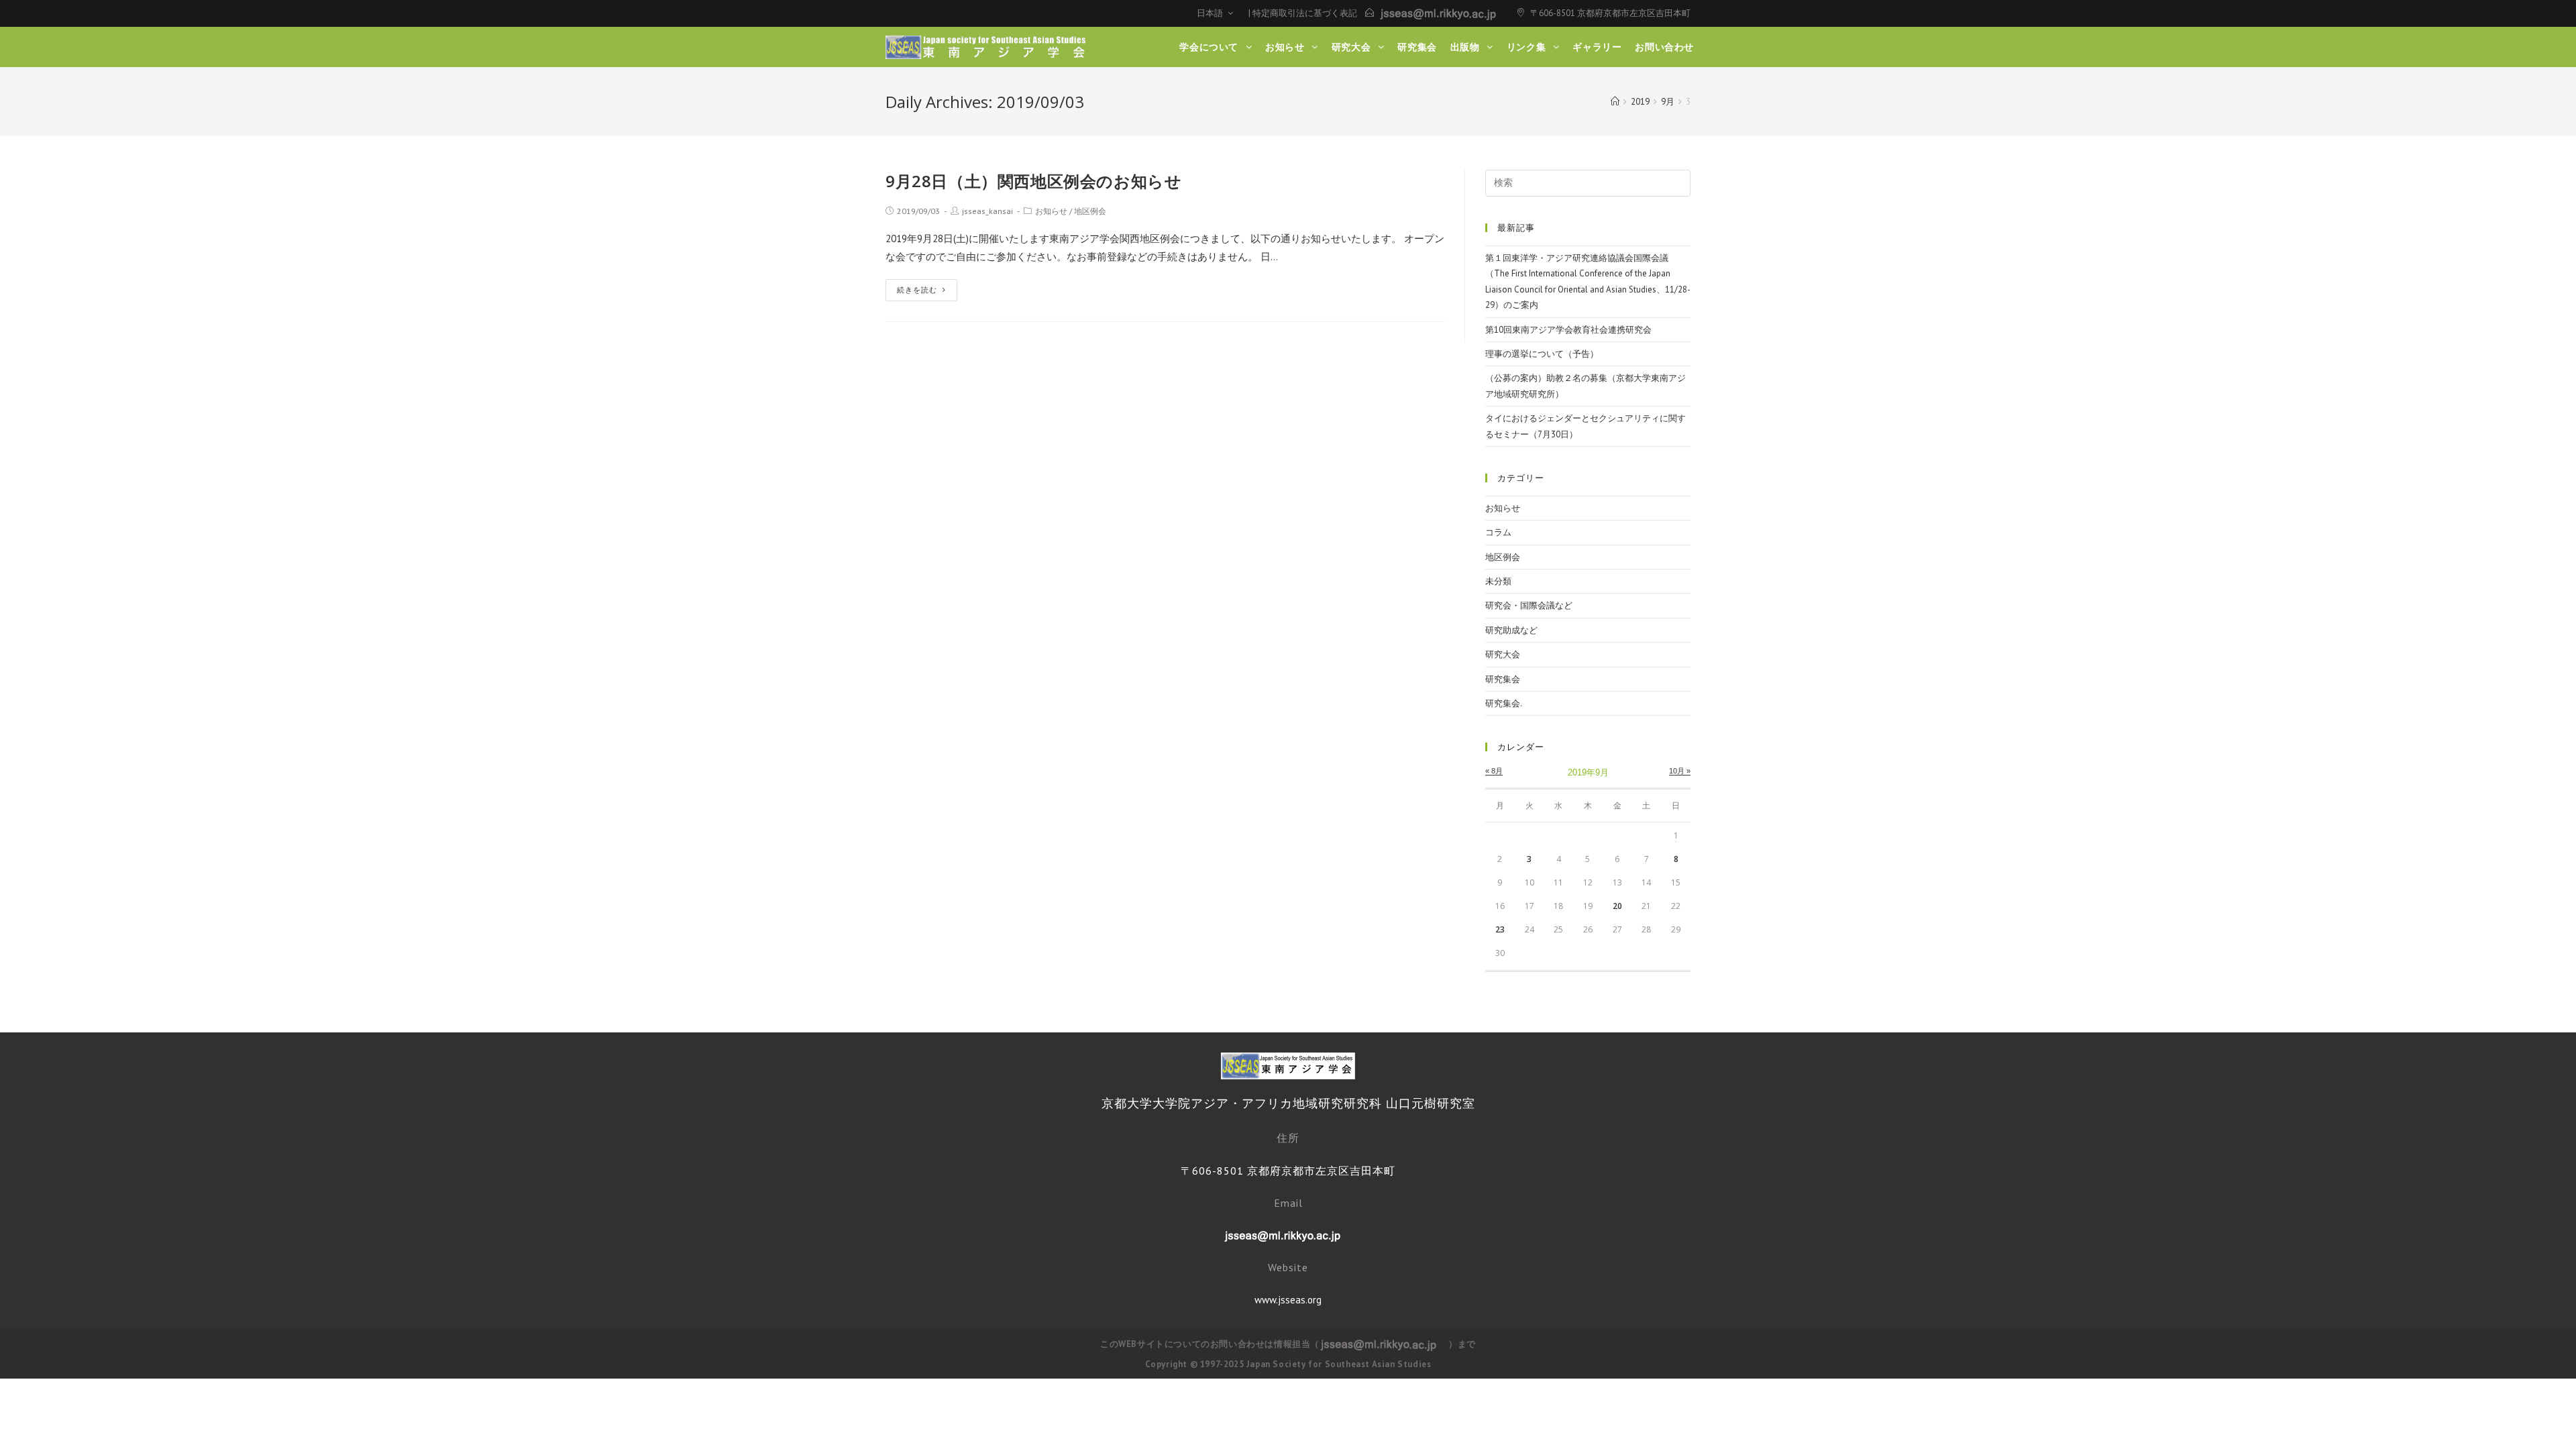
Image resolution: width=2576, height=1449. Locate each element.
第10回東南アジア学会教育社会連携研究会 (1568, 330)
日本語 (1211, 13)
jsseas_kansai (987, 211)
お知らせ (1051, 211)
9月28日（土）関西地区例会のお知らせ (1033, 181)
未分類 (1498, 581)
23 (1500, 929)
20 (1617, 906)
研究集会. (1504, 703)
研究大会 (1503, 654)
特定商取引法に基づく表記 (1305, 13)
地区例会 (1090, 211)
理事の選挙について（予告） (1542, 354)
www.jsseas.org (1288, 1300)
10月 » (1680, 771)
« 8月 (1494, 771)
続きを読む (917, 290)
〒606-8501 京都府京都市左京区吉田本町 (1610, 13)
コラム (1498, 532)
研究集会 (1503, 679)
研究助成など (1511, 630)
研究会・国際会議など (1529, 605)
